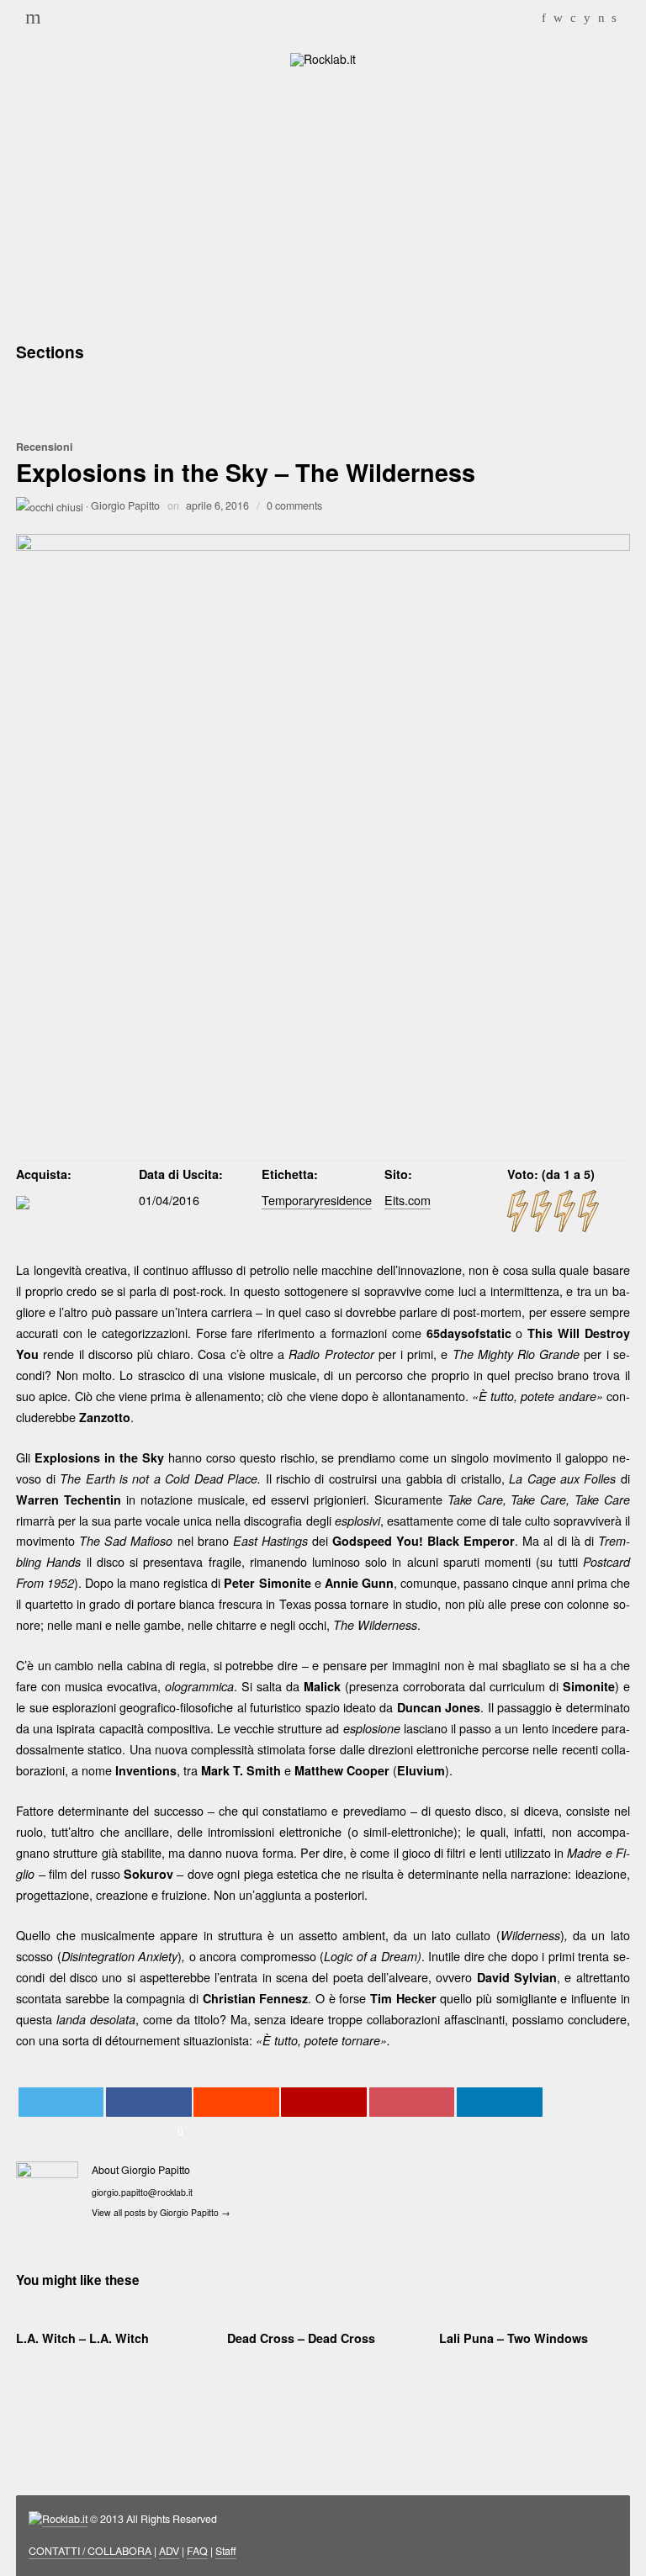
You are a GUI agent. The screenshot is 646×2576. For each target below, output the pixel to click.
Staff (226, 2551)
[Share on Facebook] (149, 2102)
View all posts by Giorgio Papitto (161, 2212)
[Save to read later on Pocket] (412, 2102)
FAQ (197, 2551)
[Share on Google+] (324, 2102)
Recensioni (44, 447)
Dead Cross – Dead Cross (301, 2338)
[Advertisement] (323, 202)
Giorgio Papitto (125, 505)
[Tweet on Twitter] (61, 2102)
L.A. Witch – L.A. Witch (82, 2338)
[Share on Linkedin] (500, 2102)
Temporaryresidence (317, 1200)
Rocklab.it (65, 2519)
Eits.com (408, 1200)
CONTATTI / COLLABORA (90, 2551)
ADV (169, 2551)
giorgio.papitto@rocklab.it (142, 2192)
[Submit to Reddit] (236, 2102)
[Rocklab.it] (323, 58)
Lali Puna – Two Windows (514, 2338)
